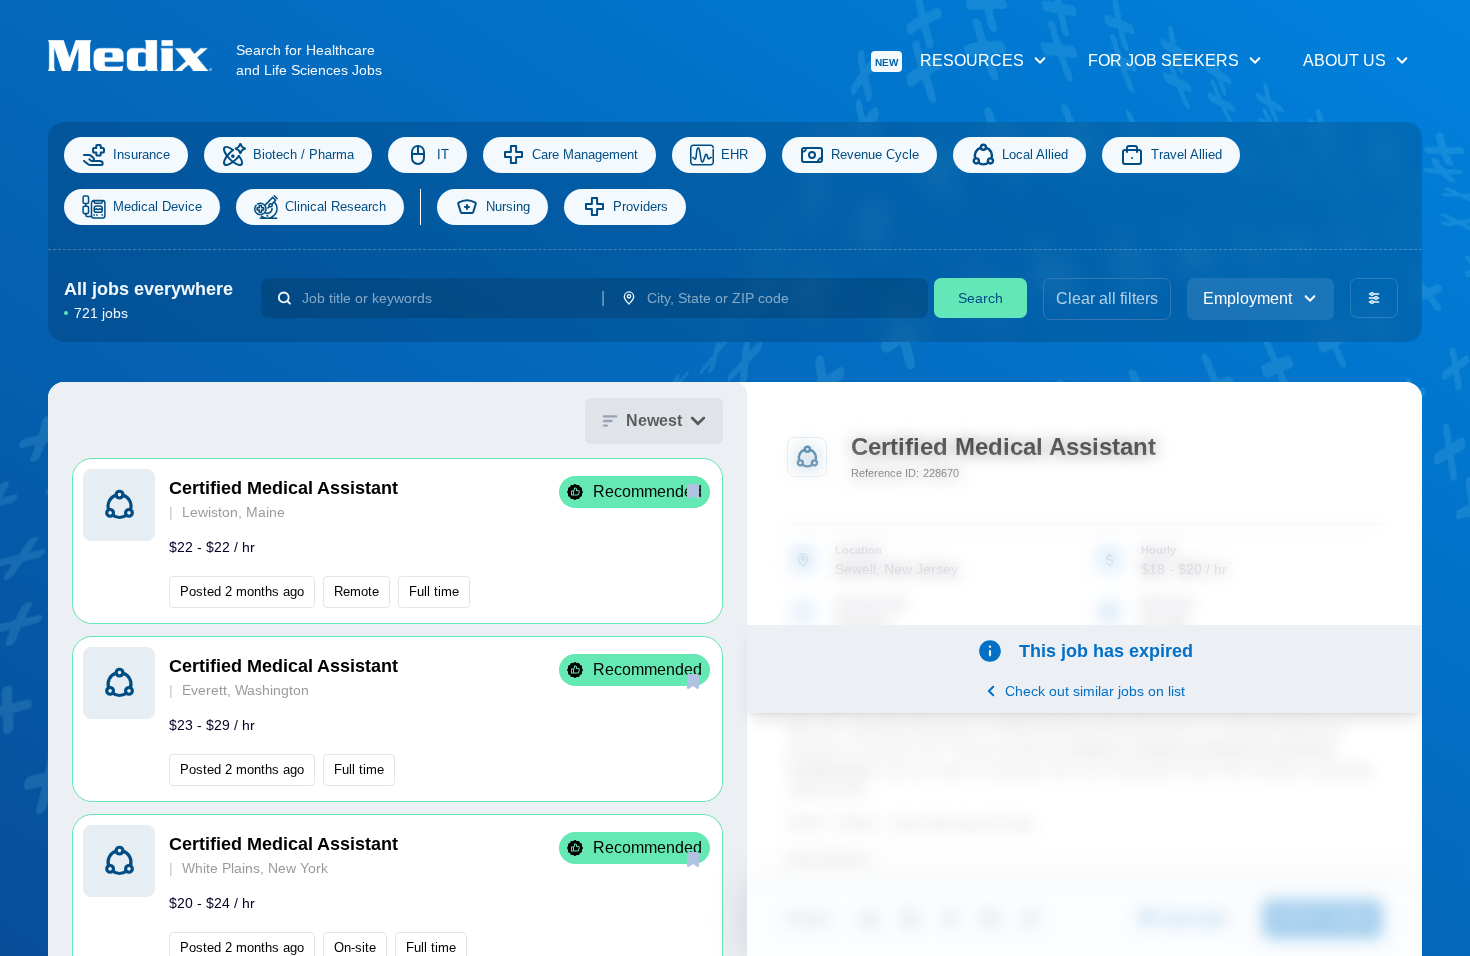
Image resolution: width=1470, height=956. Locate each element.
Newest (654, 420)
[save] (693, 491)
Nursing (508, 206)
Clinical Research (335, 206)
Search (980, 298)
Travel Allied (1186, 154)
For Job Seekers (1163, 60)
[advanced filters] (1374, 298)
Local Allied (1035, 154)
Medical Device (157, 206)
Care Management (585, 154)
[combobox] (443, 298)
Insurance (141, 154)
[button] (397, 541)
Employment (1247, 298)
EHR (734, 154)
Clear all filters (1107, 298)
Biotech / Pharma (303, 154)
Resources (949, 60)
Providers (640, 206)
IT (443, 154)
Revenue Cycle (875, 154)
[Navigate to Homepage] (142, 55)
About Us (1344, 60)
